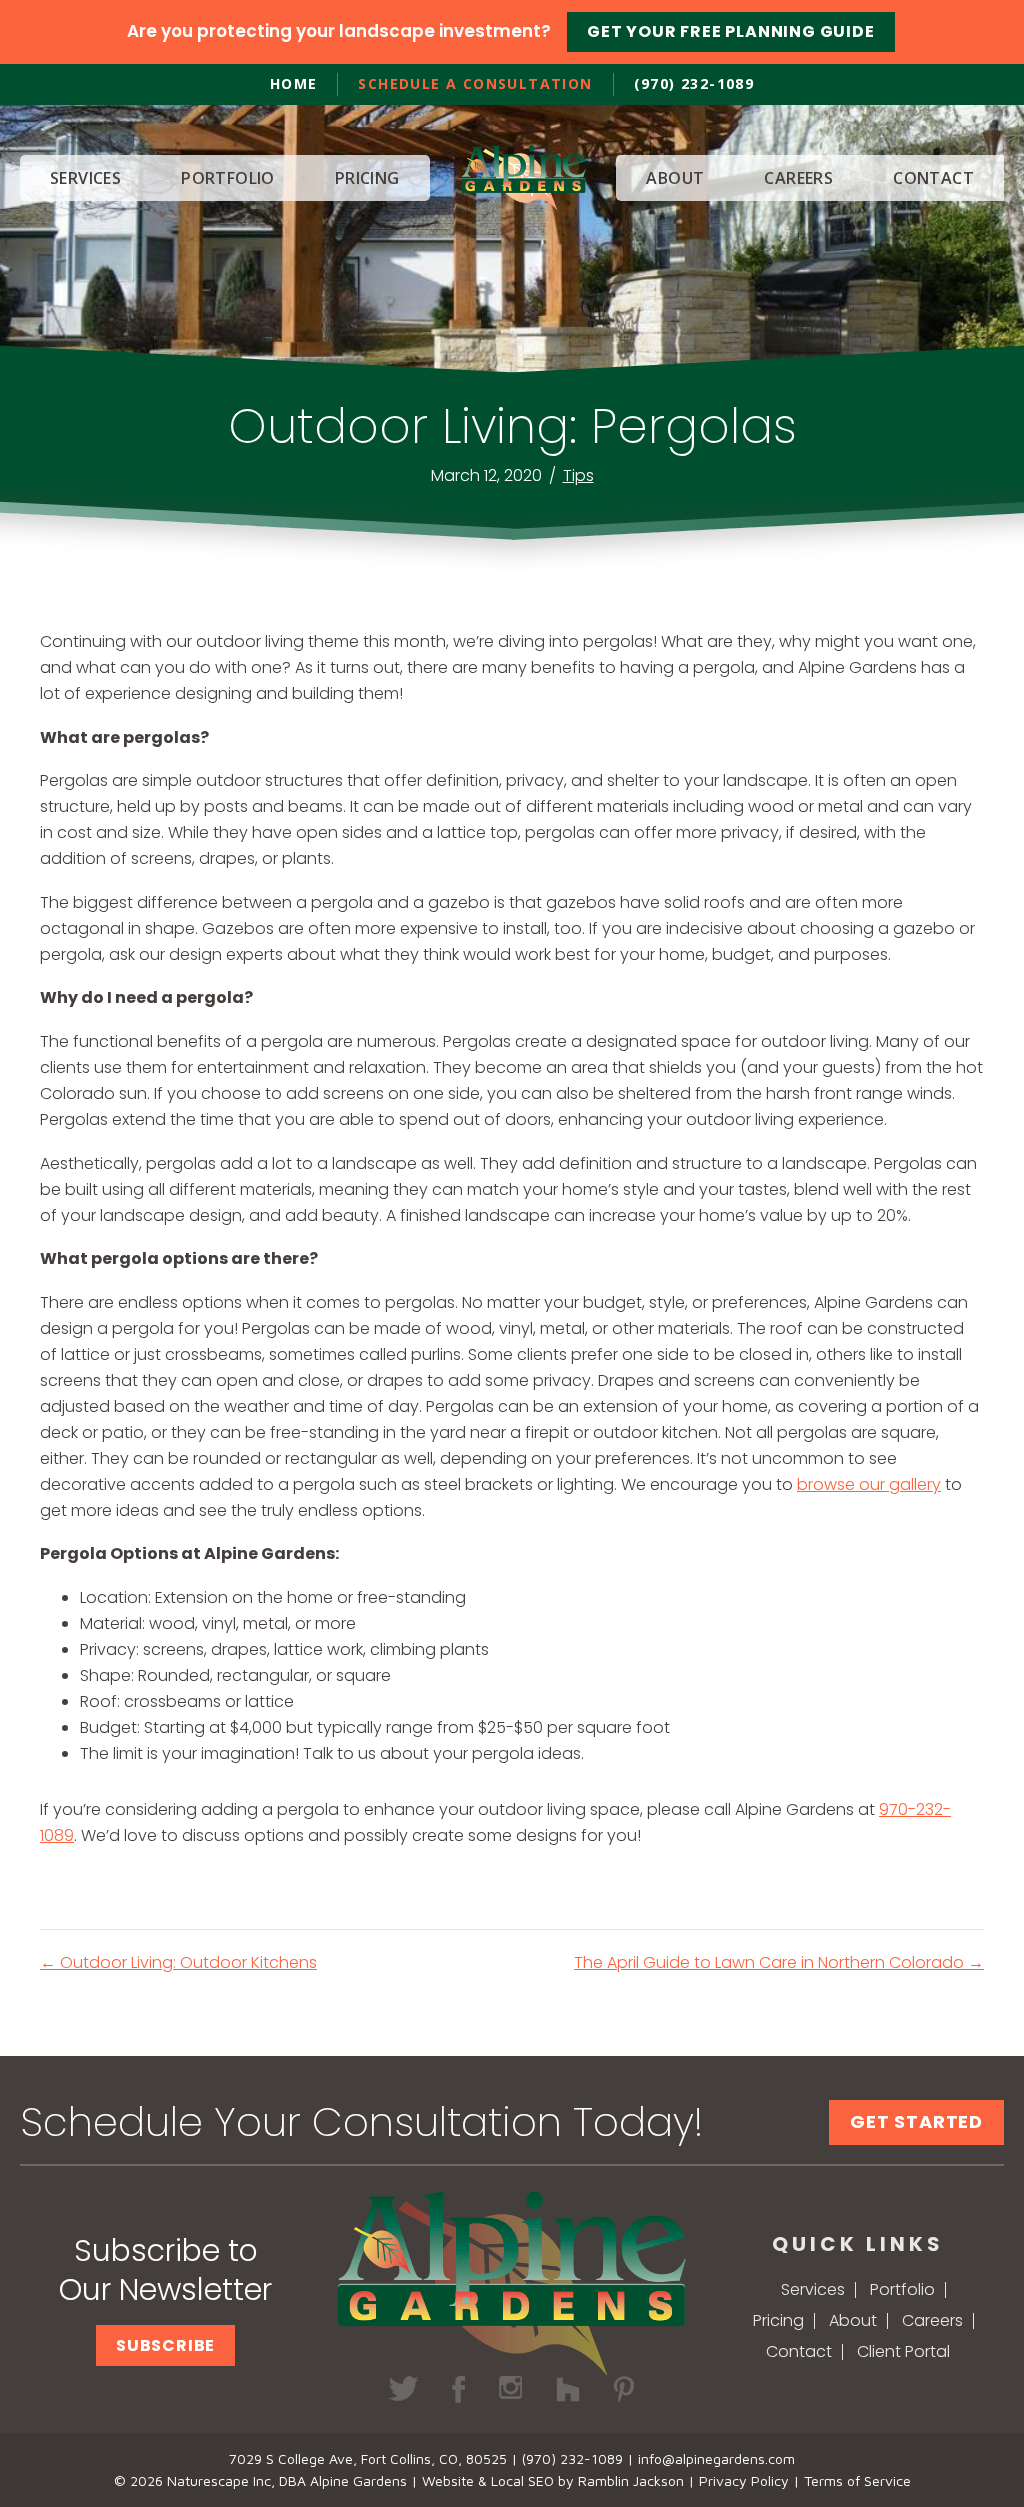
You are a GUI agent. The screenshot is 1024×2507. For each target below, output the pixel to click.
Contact (799, 2351)
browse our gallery (869, 1484)
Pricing (778, 2320)
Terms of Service (857, 2480)
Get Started (916, 2121)
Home (294, 83)
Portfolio (902, 2289)
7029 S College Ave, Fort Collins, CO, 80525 (368, 2458)
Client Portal (903, 2351)
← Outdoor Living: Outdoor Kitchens (178, 1962)
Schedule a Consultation (475, 83)
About (853, 2320)
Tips (578, 475)
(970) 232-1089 (694, 83)
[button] (165, 2345)
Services (813, 2289)
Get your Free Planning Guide (730, 31)
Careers (932, 2320)
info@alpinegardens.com (716, 2458)
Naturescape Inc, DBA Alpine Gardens (287, 2480)
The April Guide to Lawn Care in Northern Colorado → (779, 1962)
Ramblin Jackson (631, 2480)
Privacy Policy (744, 2480)
